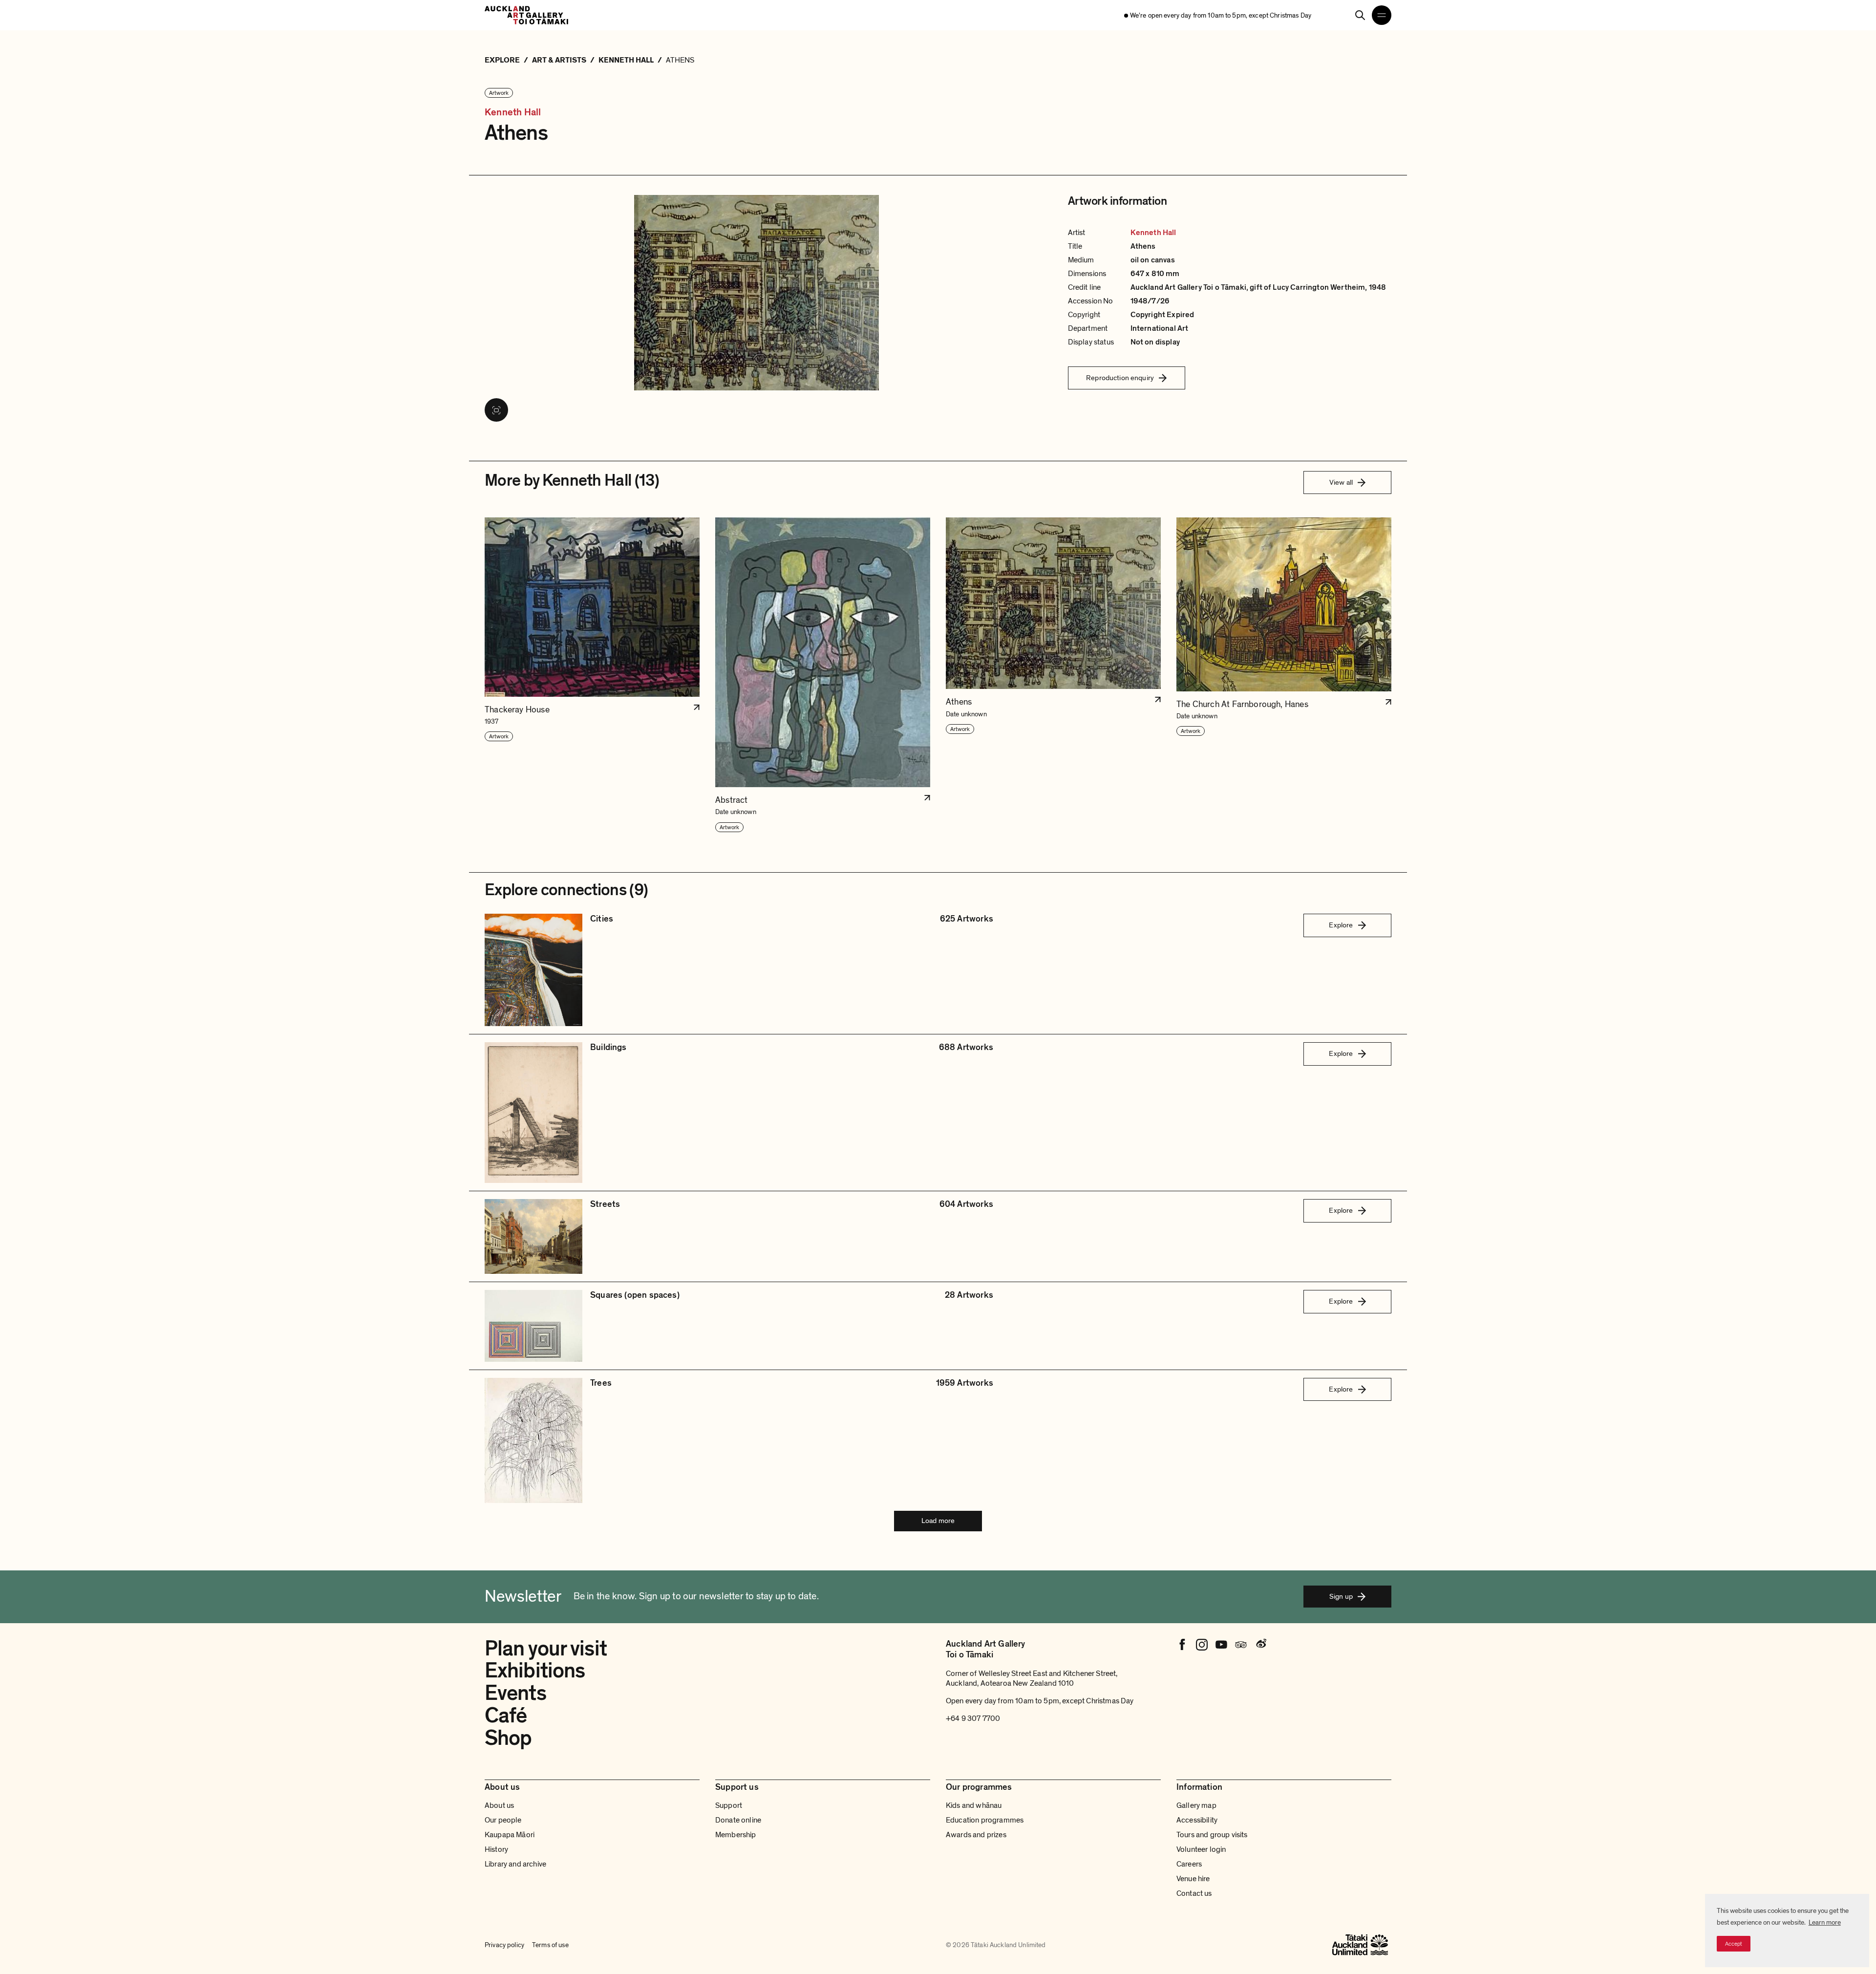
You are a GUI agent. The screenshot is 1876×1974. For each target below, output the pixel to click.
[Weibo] (1260, 1645)
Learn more (1825, 1922)
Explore (1341, 925)
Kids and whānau (974, 1805)
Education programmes (985, 1820)
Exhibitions (535, 1671)
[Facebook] (1182, 1645)
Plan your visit (546, 1649)
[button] (592, 675)
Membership (736, 1835)
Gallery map (1196, 1805)
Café (506, 1716)
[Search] (1360, 15)
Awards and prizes (976, 1835)
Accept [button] (1734, 1944)
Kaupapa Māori (510, 1835)
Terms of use (550, 1945)
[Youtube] (1221, 1645)
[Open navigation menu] (1382, 15)
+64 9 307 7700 (973, 1718)
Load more (938, 1521)
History (496, 1849)
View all (1341, 482)
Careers (1189, 1864)
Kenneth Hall (513, 113)
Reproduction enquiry (1120, 378)
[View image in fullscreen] (496, 410)
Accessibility (1197, 1820)
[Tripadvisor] (1241, 1645)
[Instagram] (1202, 1645)
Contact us (1194, 1893)
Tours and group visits (1212, 1835)
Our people (503, 1820)
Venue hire (1193, 1879)
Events (515, 1693)
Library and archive (515, 1864)
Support (729, 1805)
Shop (508, 1738)
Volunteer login (1201, 1849)
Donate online (738, 1820)
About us (499, 1805)
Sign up (1341, 1596)
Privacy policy (504, 1945)
